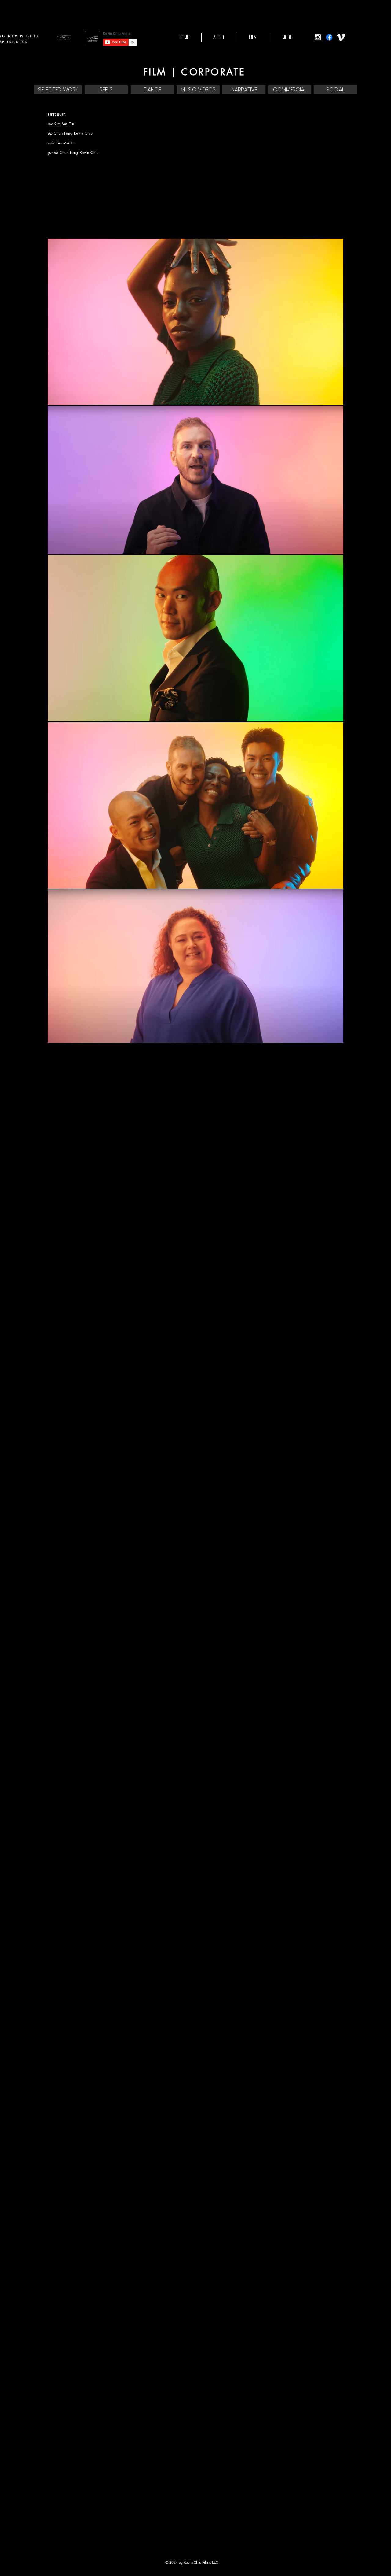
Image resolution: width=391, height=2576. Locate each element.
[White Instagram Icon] (318, 37)
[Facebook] (329, 37)
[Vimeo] (341, 37)
